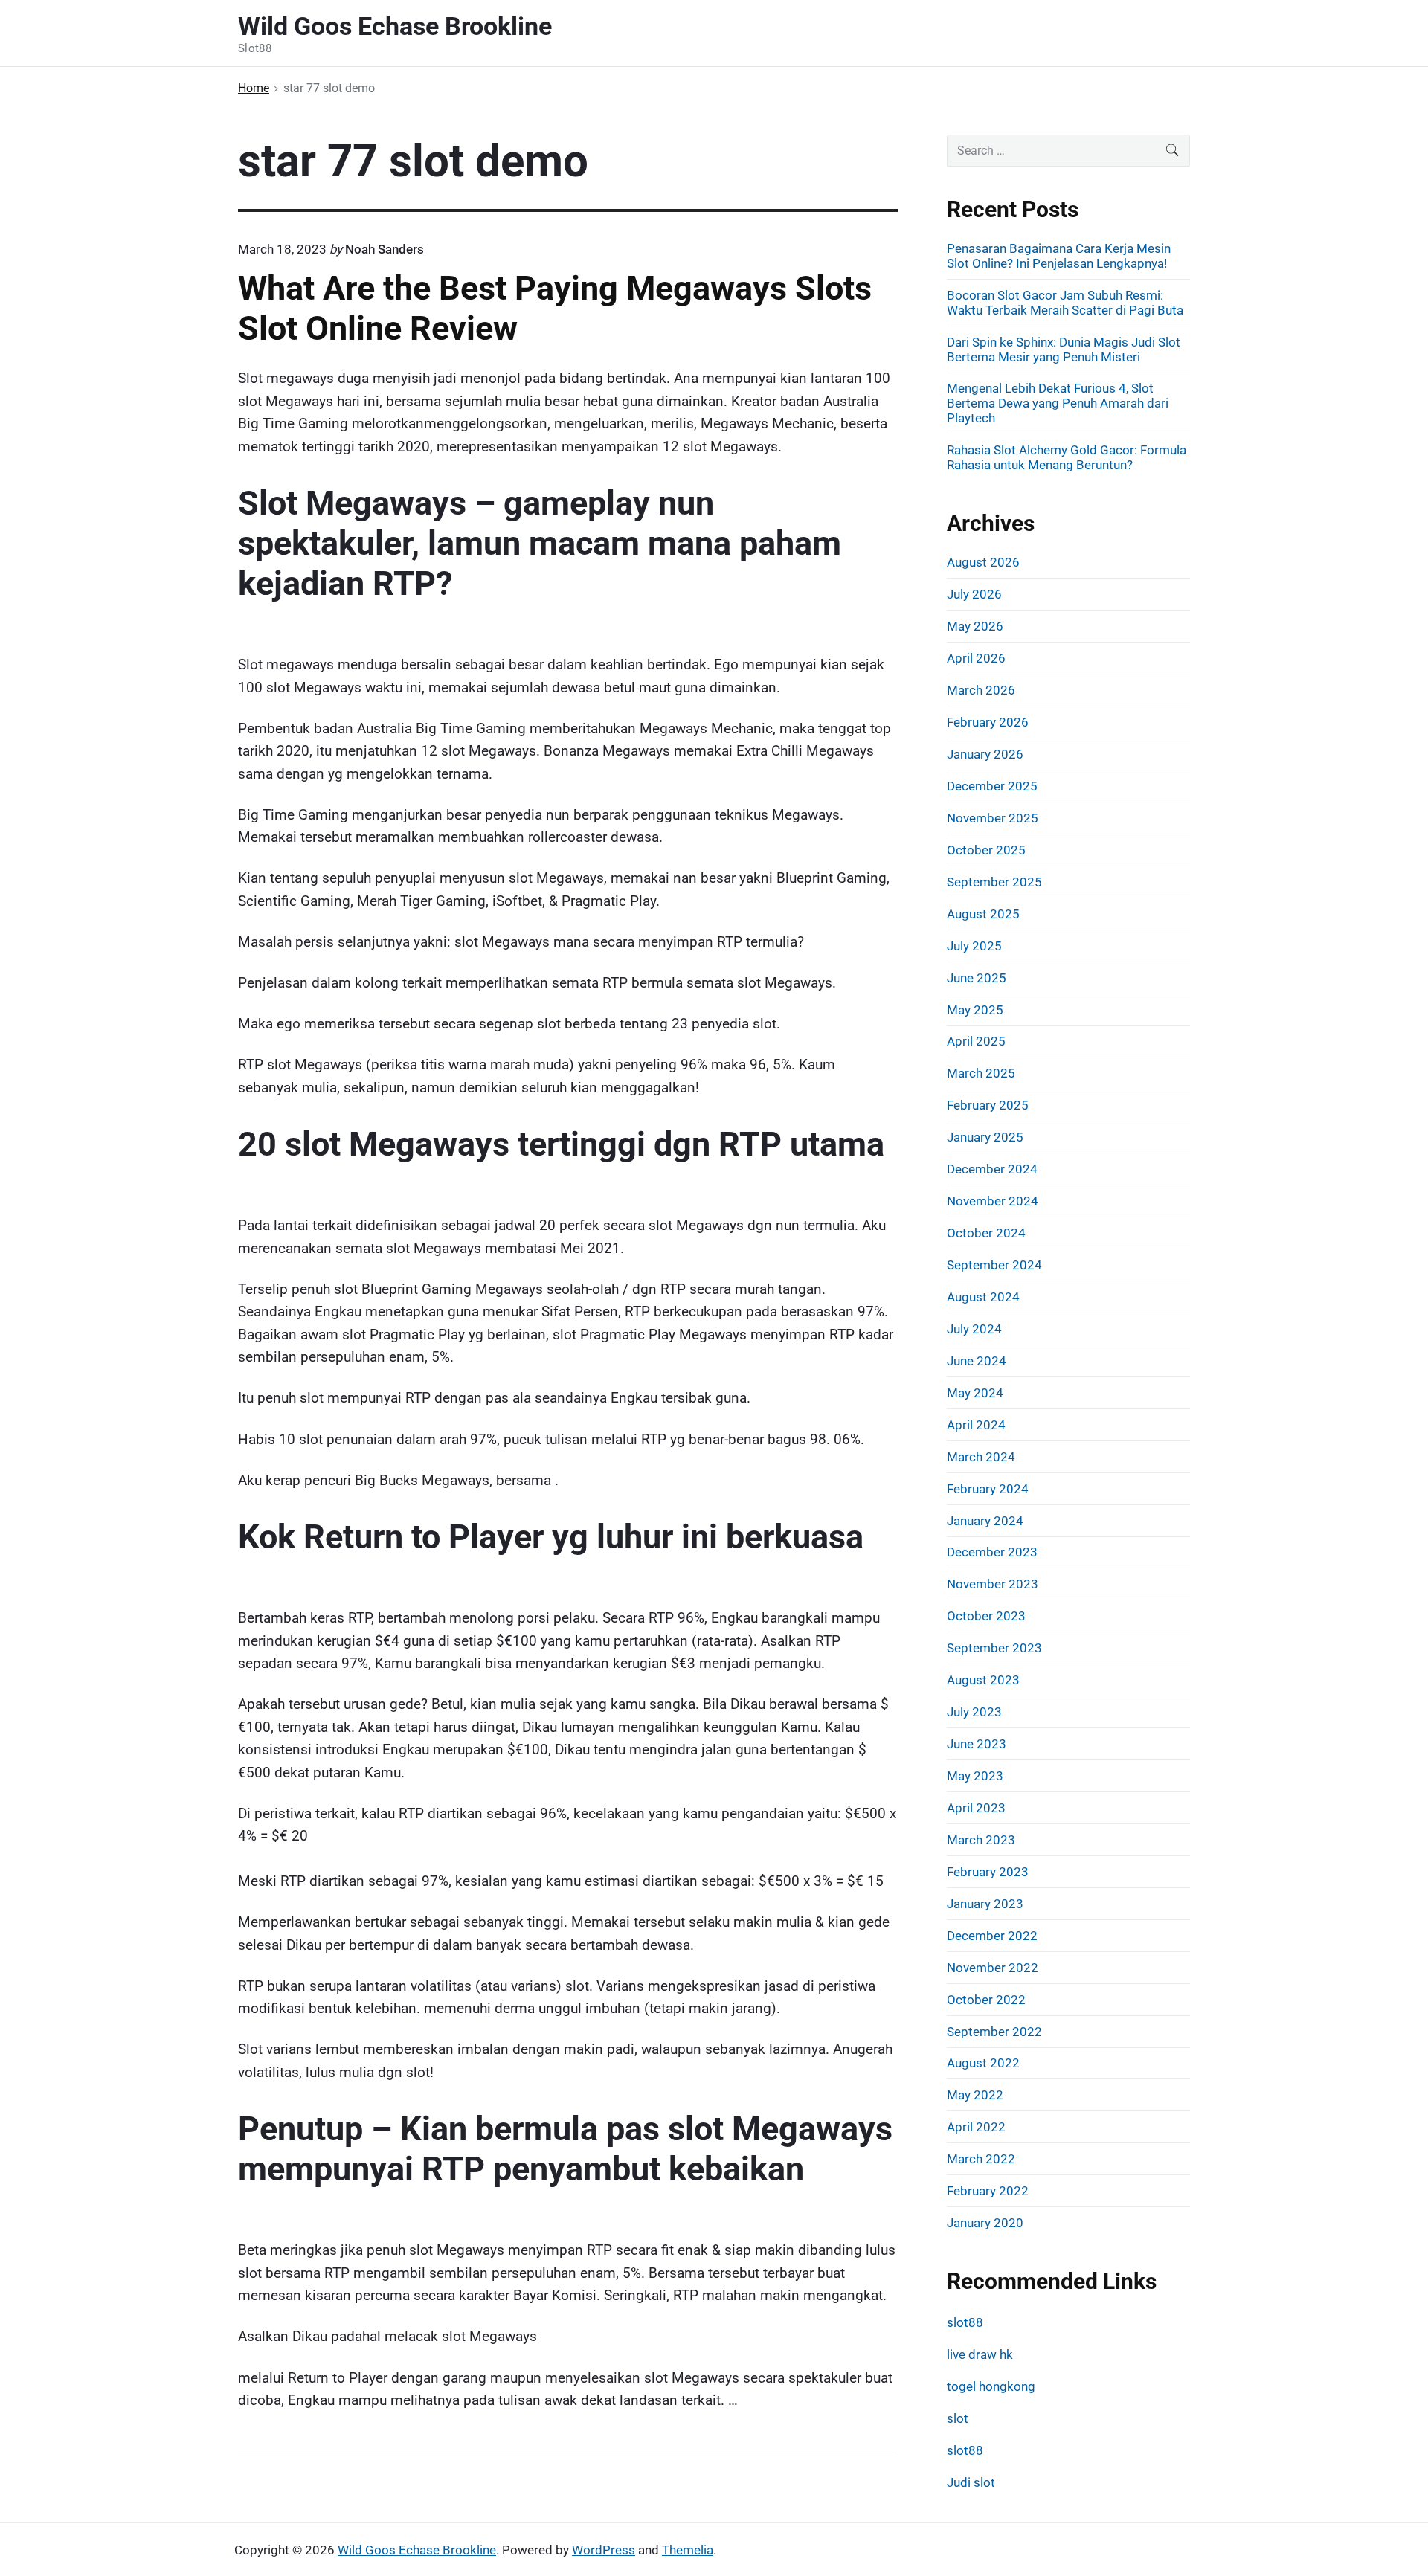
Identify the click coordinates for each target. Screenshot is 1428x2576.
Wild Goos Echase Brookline (417, 2550)
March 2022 (981, 2159)
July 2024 (974, 1329)
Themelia (688, 2550)
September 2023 (994, 1648)
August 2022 (983, 2063)
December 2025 (992, 786)
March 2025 (981, 1073)
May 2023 (975, 1776)
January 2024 (985, 1521)
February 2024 (988, 1489)
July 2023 (974, 1712)
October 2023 (986, 1616)
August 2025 (983, 914)
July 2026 (974, 594)
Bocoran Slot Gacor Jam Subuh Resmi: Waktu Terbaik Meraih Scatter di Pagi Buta (1065, 303)
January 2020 (985, 2223)
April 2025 (976, 1041)
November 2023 (993, 1584)
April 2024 (976, 1425)
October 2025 (986, 850)
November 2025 (993, 818)
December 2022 (992, 1936)
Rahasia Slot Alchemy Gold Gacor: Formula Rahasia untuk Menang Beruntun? (1067, 457)
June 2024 (977, 1361)
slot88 (965, 2322)
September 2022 (994, 2032)
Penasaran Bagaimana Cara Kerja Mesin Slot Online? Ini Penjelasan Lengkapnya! (1059, 256)
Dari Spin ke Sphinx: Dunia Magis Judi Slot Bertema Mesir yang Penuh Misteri (1064, 350)
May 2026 (975, 626)
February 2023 (988, 1872)
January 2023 (985, 1904)
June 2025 (977, 978)
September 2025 (994, 882)
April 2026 (976, 658)
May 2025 (975, 1010)
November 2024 (993, 1201)
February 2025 (988, 1105)
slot (958, 2418)
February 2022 (988, 2191)
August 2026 (983, 562)
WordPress (604, 2550)
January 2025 (985, 1137)
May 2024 (975, 1393)
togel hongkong (991, 2386)
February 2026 (988, 722)
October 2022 (986, 2000)
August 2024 (983, 1297)
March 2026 (981, 690)
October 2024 (986, 1233)
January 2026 (985, 754)
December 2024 (992, 1169)
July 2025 (974, 946)
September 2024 (994, 1265)
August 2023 (983, 1680)
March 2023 (981, 1840)
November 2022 (993, 1968)
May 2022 (975, 2095)
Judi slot (971, 2482)
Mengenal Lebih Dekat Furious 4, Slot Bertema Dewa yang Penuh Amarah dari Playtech (1058, 403)
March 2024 (981, 1457)
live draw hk (980, 2354)
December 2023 (992, 1552)
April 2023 (976, 1808)
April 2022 (976, 2127)
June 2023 (977, 1744)
